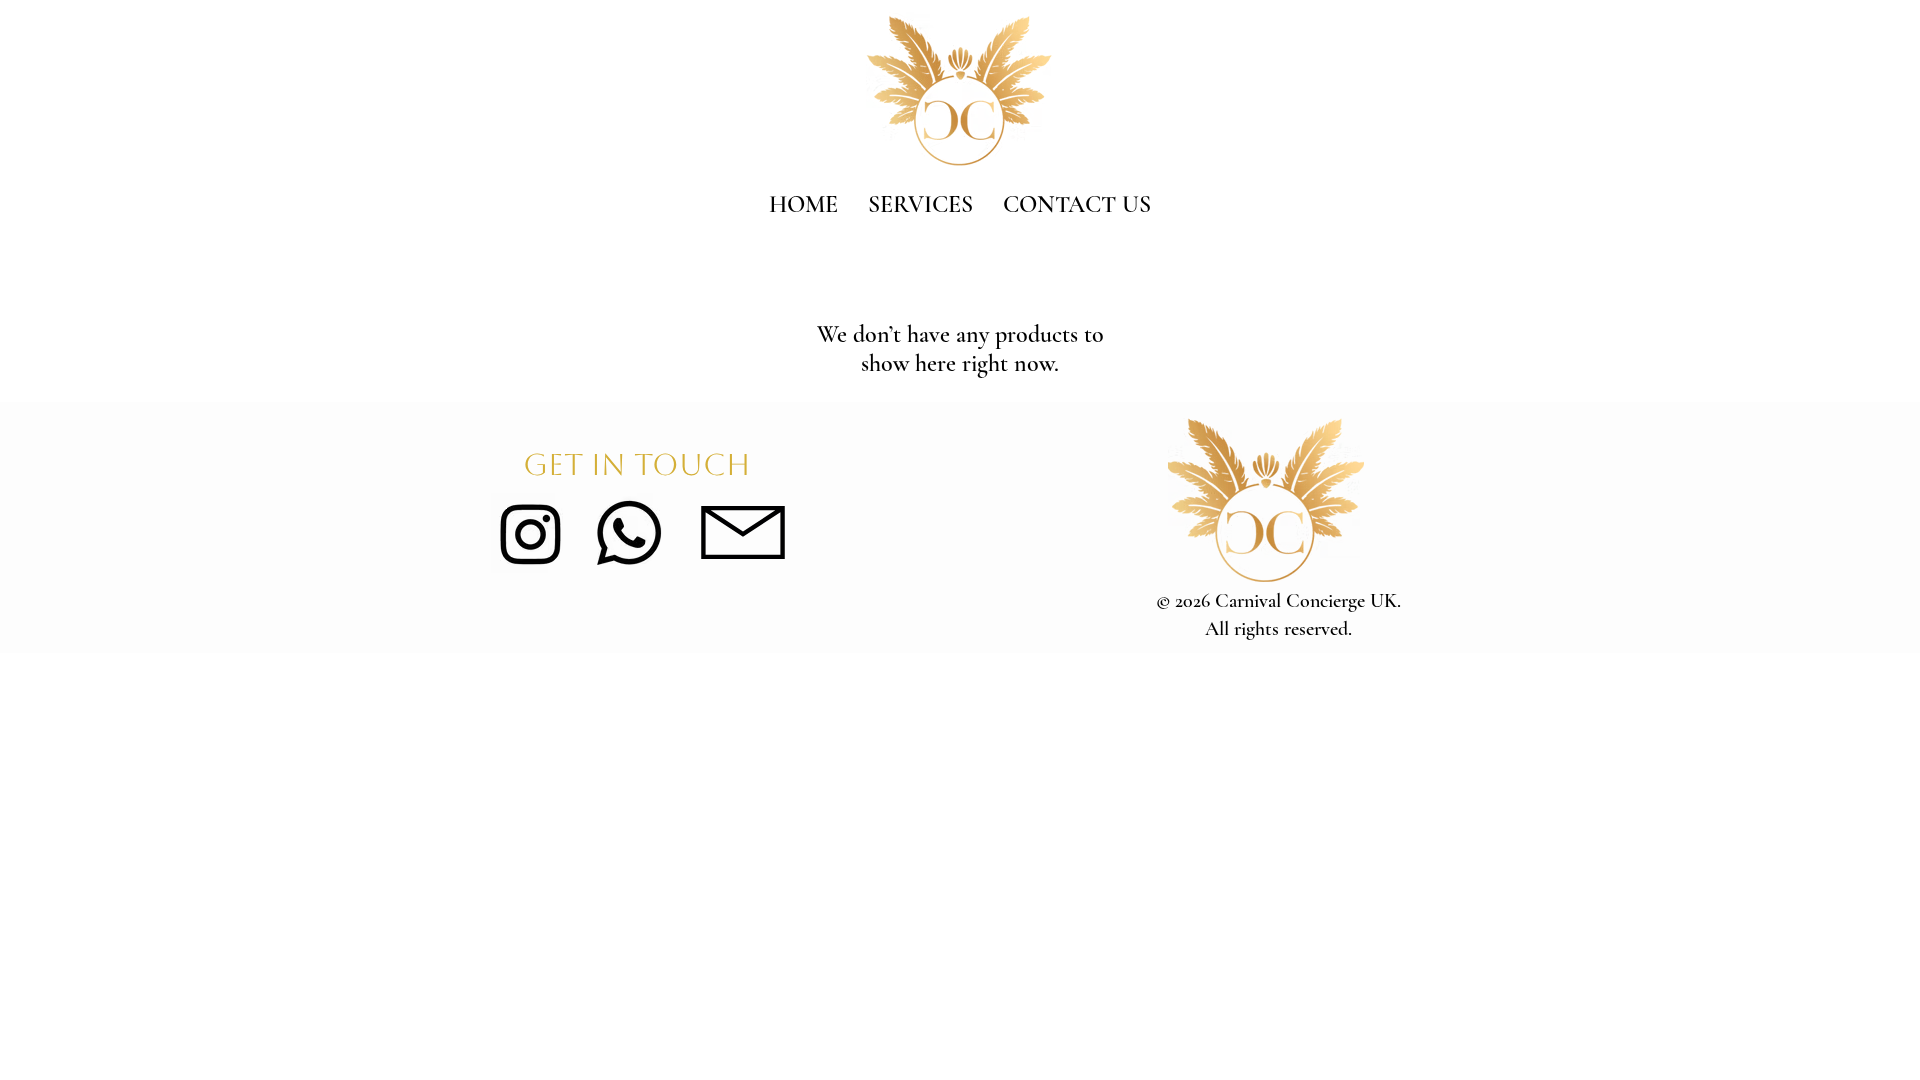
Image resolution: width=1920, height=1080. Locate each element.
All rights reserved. (1278, 629)
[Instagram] (531, 533)
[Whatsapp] (629, 533)
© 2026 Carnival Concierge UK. (1278, 601)
